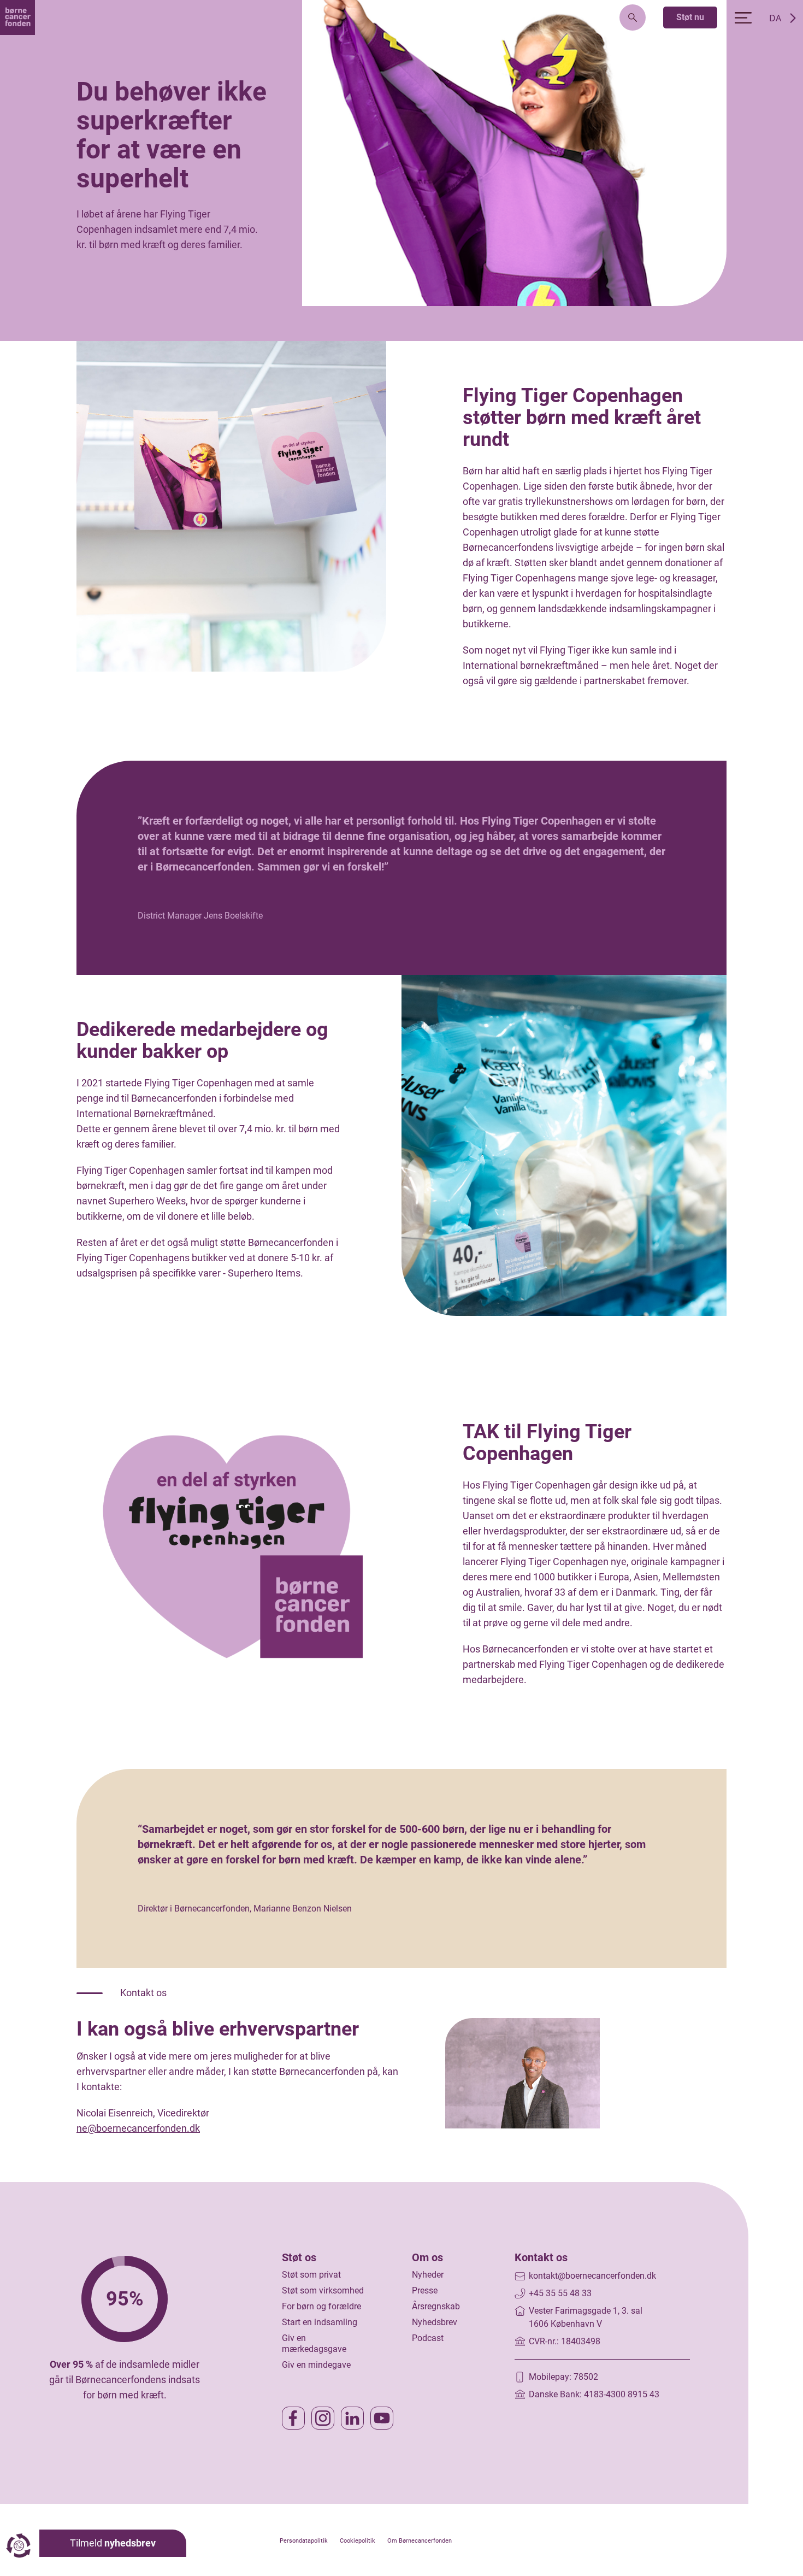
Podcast (428, 2338)
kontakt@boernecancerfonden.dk (592, 2276)
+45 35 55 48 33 (560, 2293)
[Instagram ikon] (323, 2418)
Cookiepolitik (358, 2541)
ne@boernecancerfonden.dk (138, 2128)
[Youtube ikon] (382, 2418)
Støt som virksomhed (323, 2290)
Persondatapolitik (304, 2541)
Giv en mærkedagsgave (314, 2344)
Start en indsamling (320, 2322)
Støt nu (690, 17)
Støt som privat (311, 2275)
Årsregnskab (436, 2306)
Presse (425, 2290)
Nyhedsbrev (435, 2322)
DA (775, 18)
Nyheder (428, 2275)
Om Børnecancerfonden (420, 2541)
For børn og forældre (321, 2306)
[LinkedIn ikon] (352, 2418)
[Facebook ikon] (293, 2418)
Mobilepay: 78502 (563, 2377)
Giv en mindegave (316, 2365)
